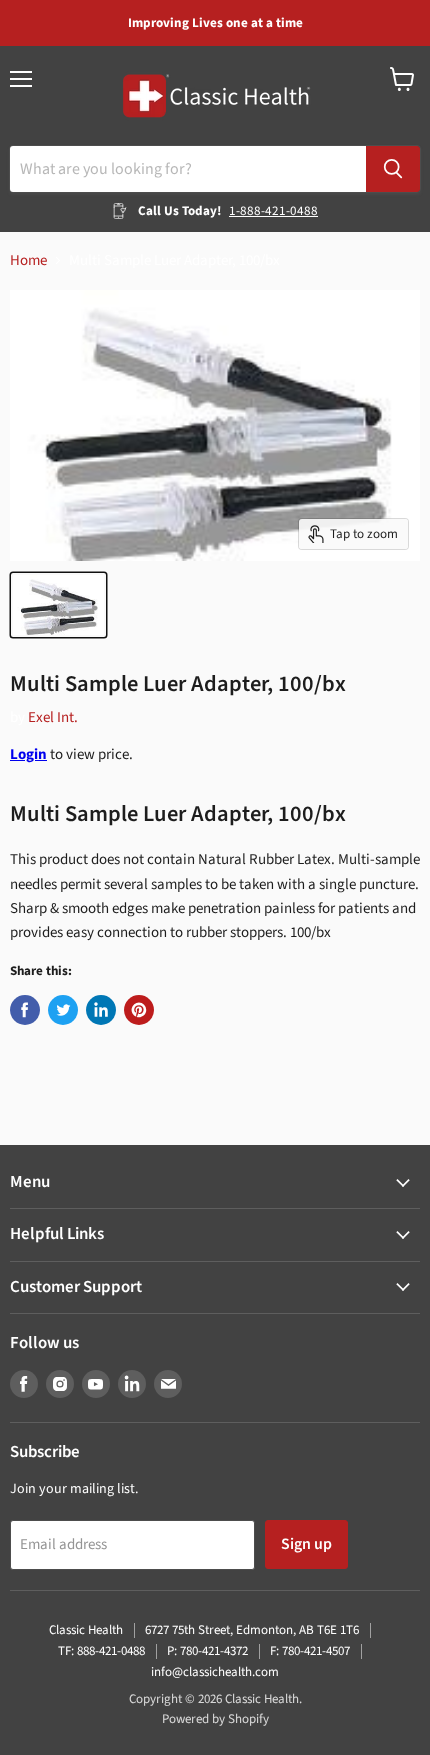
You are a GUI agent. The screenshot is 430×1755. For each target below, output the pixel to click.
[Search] (393, 169)
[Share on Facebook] (25, 1010)
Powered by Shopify (215, 1719)
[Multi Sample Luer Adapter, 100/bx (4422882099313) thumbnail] (58, 605)
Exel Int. (53, 717)
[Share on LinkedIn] (101, 1010)
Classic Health (86, 1630)
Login (28, 754)
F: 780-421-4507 (310, 1651)
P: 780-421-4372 (207, 1651)
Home (28, 260)
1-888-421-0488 (273, 211)
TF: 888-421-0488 (101, 1651)
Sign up (306, 1544)
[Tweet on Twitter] (63, 1010)
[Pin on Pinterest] (139, 1010)
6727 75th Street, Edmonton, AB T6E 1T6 (252, 1630)
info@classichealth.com (215, 1672)
